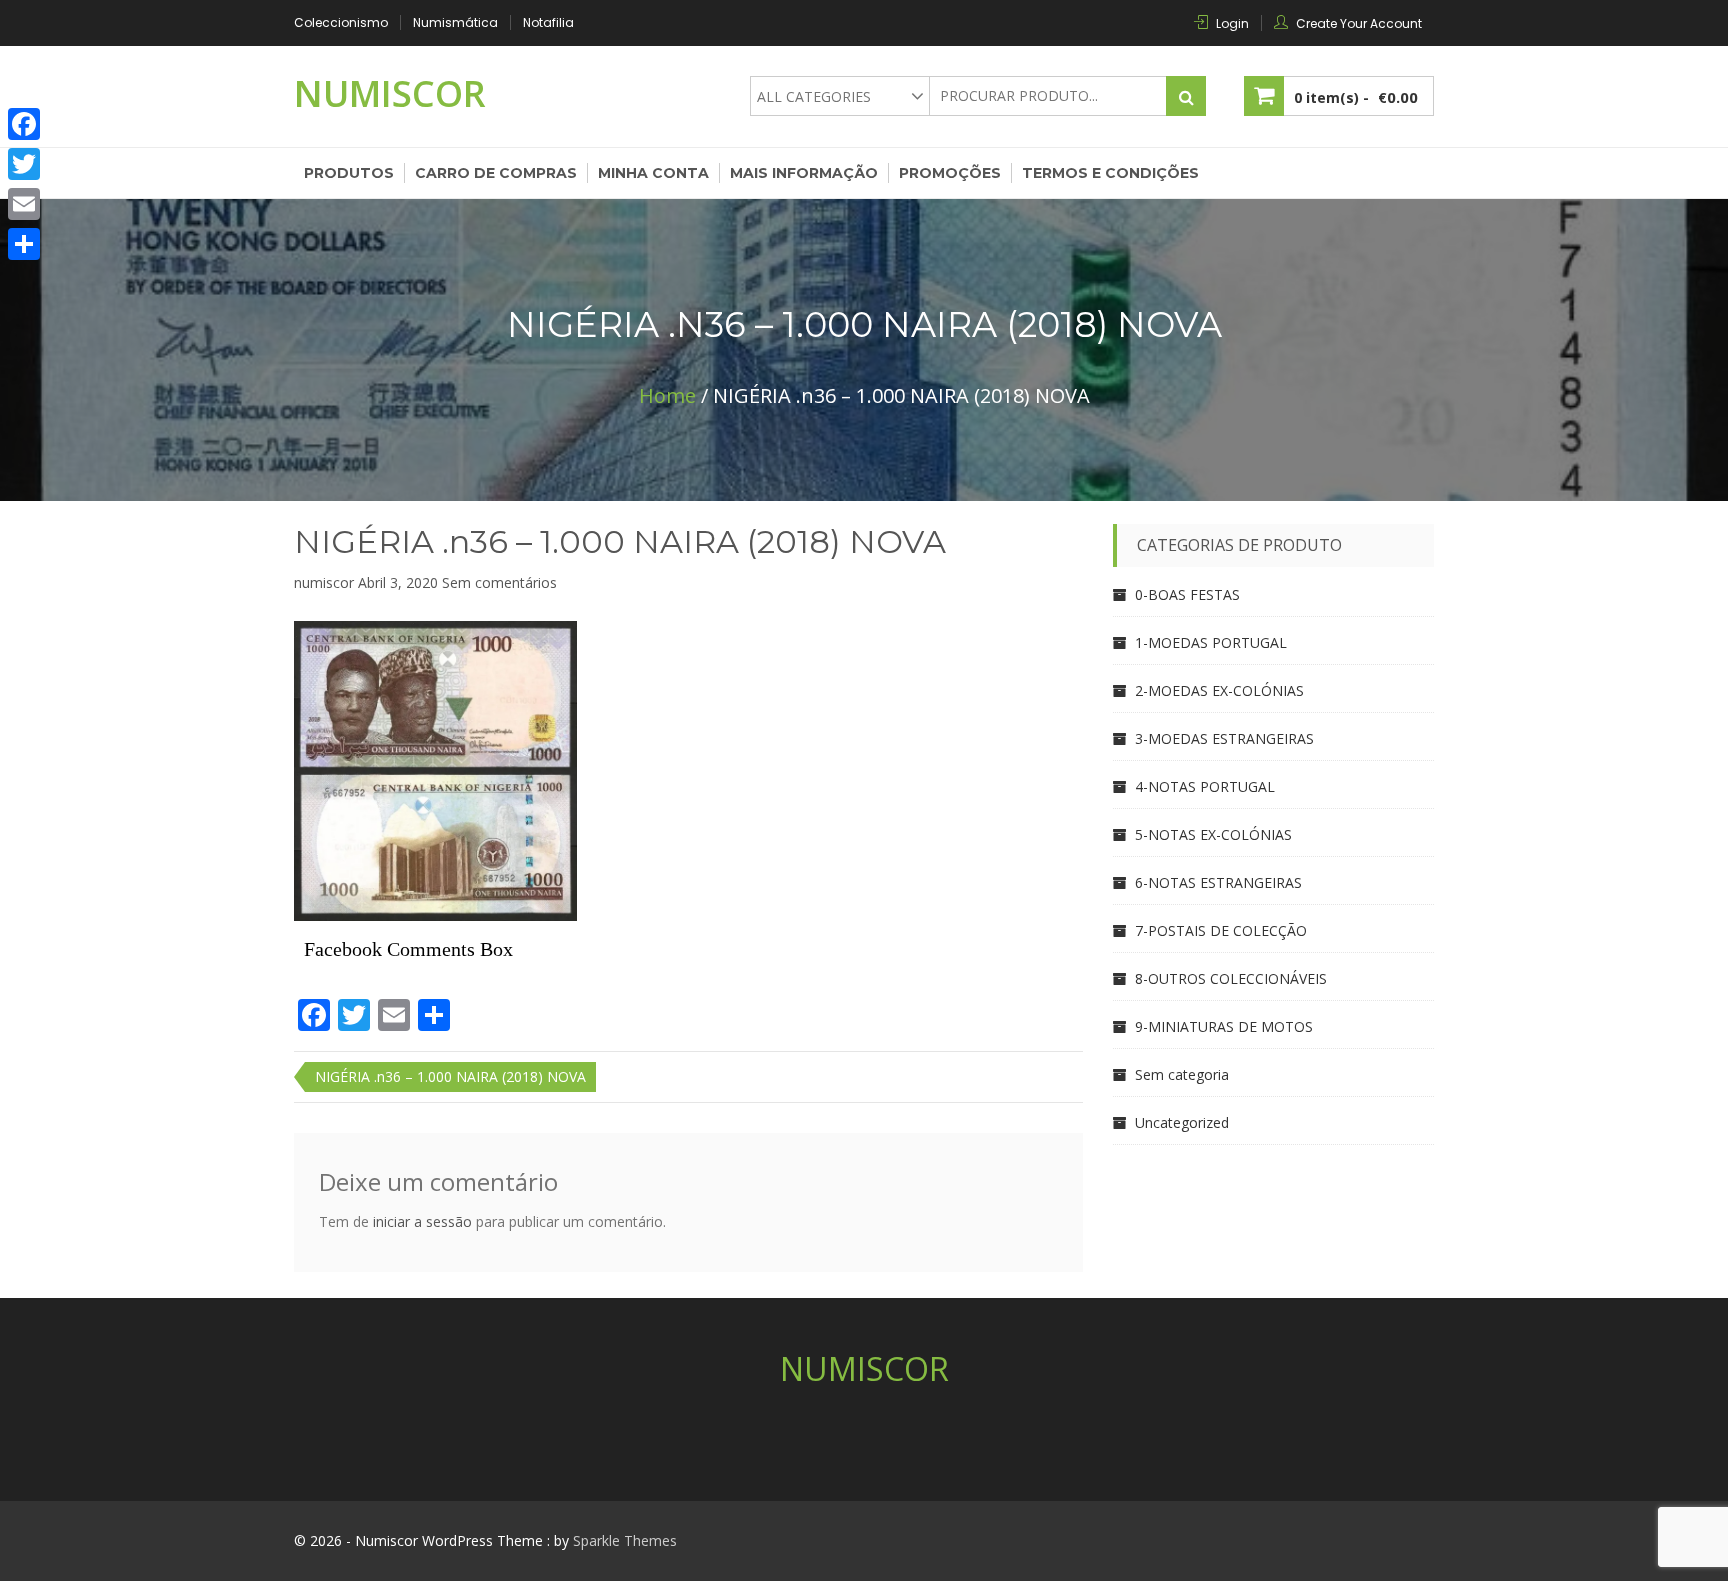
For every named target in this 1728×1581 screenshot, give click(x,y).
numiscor (324, 582)
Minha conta (653, 173)
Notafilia (548, 22)
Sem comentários (499, 582)
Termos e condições (1110, 173)
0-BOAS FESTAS (1187, 594)
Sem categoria (1182, 1074)
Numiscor (390, 93)
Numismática (455, 22)
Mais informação (804, 173)
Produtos (349, 173)
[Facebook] (24, 124)
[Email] (24, 204)
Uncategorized (1182, 1122)
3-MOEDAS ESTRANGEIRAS (1224, 738)
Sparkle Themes (625, 1540)
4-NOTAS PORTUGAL (1205, 786)
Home (667, 395)
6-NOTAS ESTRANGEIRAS (1218, 882)
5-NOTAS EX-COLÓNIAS (1213, 834)
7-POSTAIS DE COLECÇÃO (1221, 930)
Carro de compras (496, 173)
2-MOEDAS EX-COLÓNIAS (1219, 690)
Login (1232, 23)
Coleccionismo (341, 22)
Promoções (950, 173)
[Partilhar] (24, 244)
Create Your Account (1359, 23)
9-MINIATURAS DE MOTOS (1224, 1026)
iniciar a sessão (422, 1221)
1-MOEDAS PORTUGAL (1211, 642)
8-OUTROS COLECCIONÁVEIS (1231, 978)
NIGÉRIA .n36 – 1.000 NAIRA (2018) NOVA (620, 541)
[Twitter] (24, 164)
